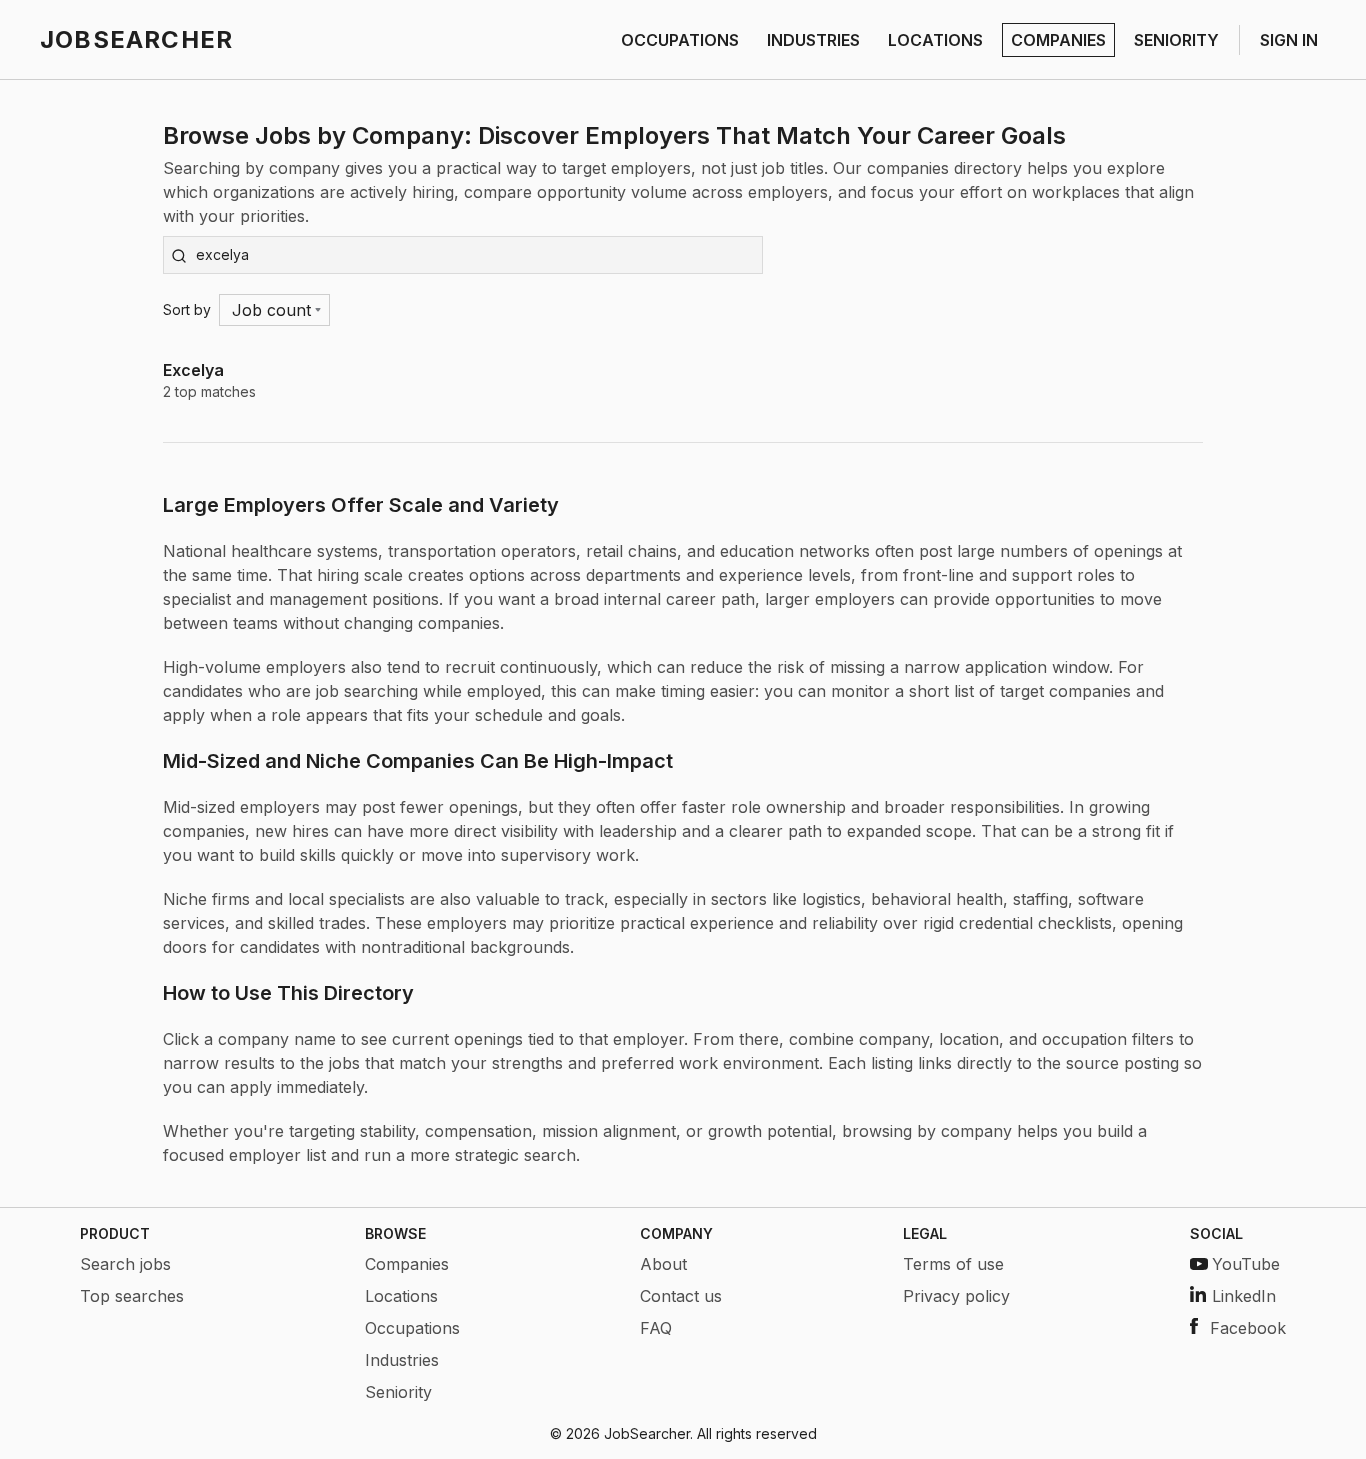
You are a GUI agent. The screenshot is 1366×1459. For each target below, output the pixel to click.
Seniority (398, 1392)
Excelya (193, 370)
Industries (402, 1360)
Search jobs (125, 1264)
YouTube (1246, 1264)
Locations (401, 1296)
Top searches (132, 1296)
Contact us (681, 1296)
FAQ (656, 1328)
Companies (407, 1264)
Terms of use (953, 1264)
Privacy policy (956, 1296)
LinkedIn (1244, 1296)
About (663, 1264)
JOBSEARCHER (136, 39)
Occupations (412, 1328)
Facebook (1248, 1328)
